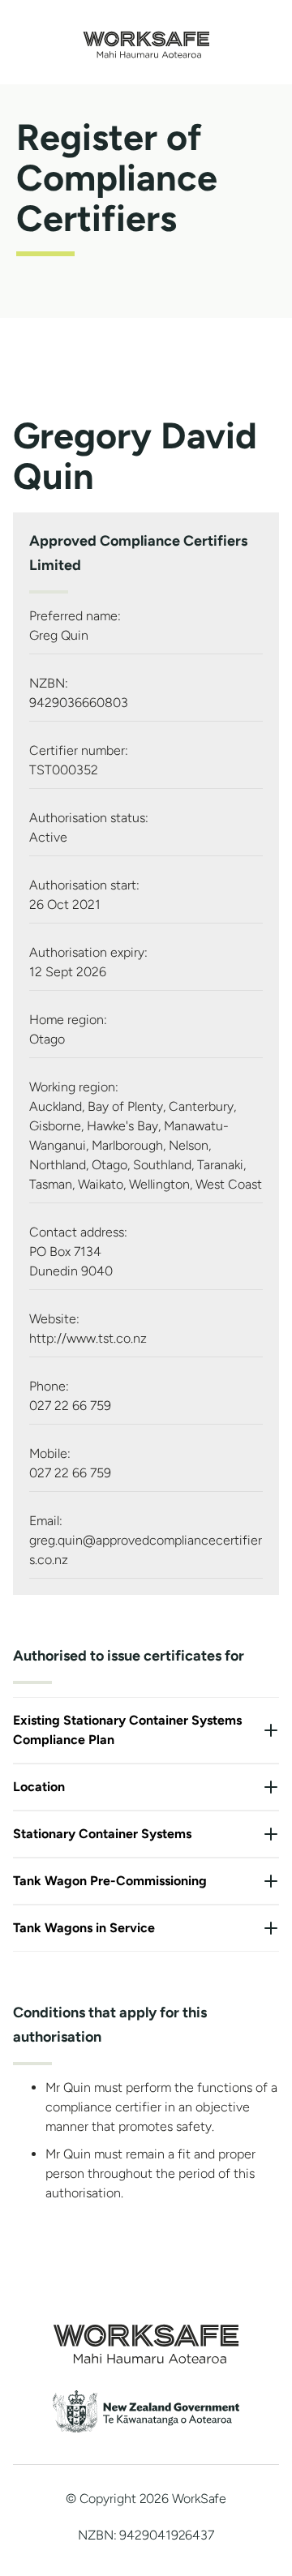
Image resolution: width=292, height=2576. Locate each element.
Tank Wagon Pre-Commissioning (110, 1881)
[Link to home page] (146, 54)
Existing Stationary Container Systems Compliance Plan (127, 1730)
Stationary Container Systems (102, 1834)
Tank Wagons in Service (84, 1928)
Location (39, 1787)
